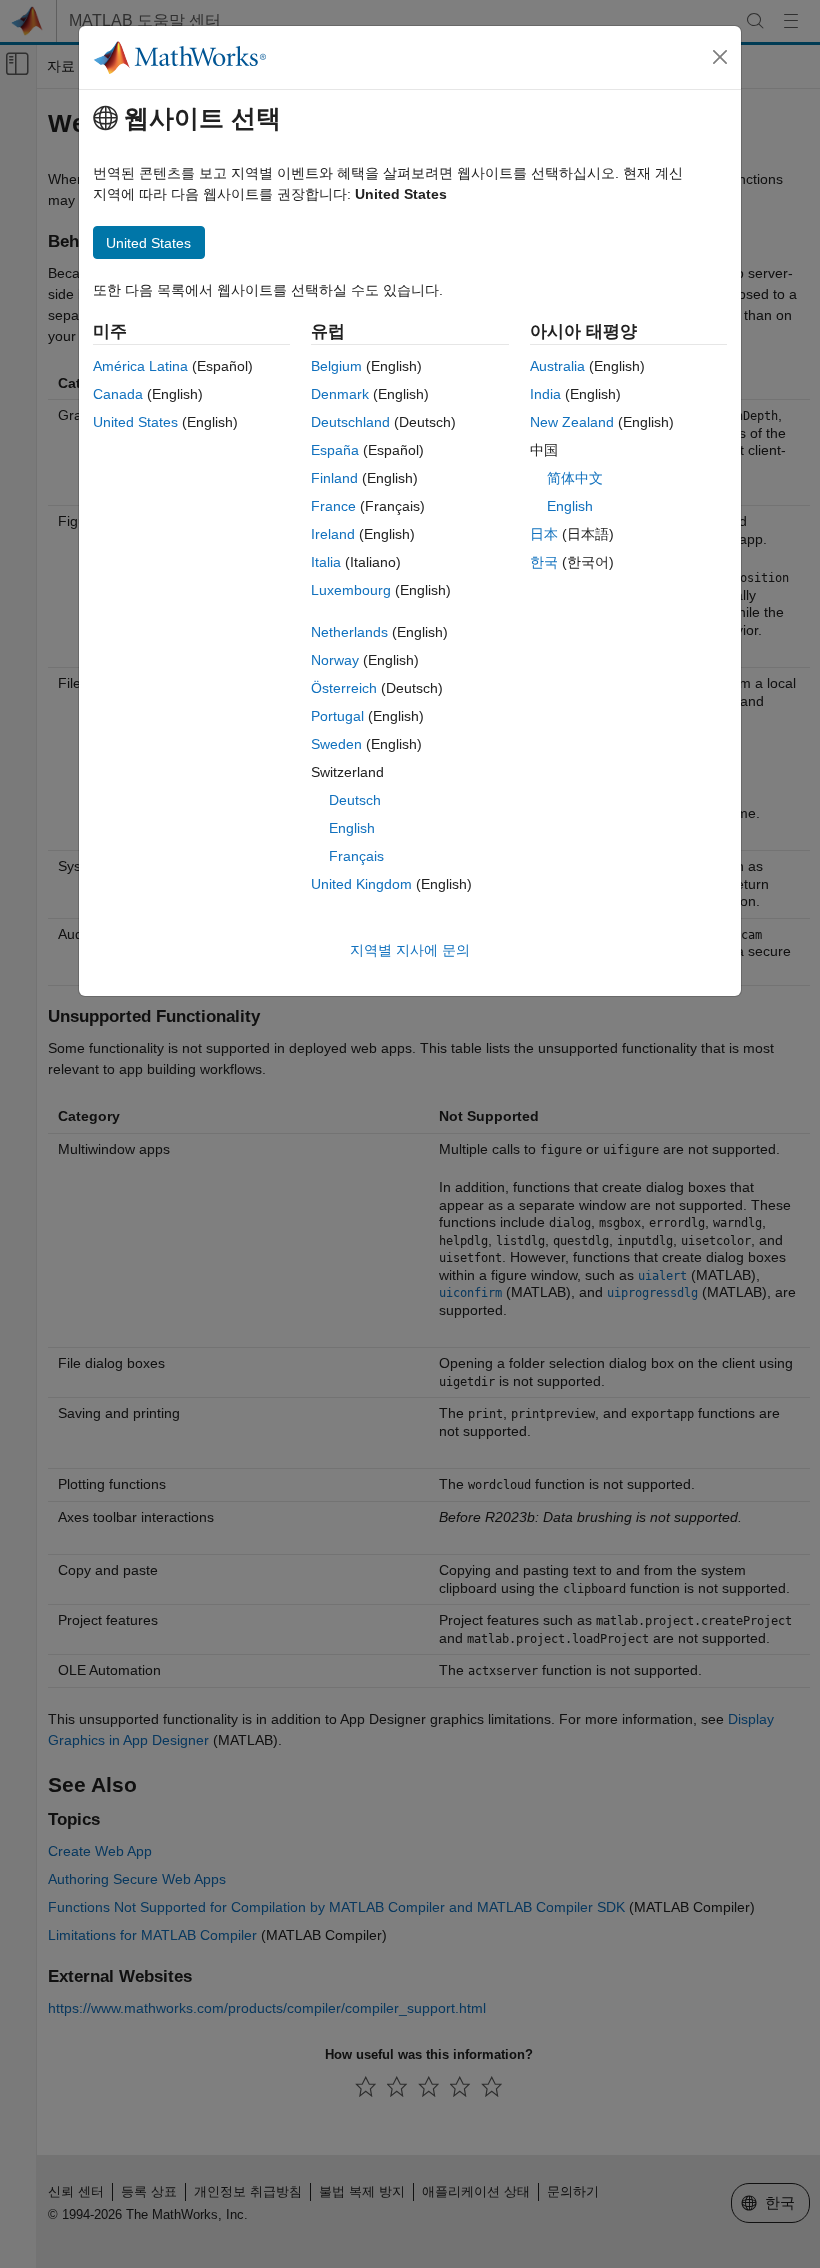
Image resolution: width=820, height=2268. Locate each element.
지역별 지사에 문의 (410, 950)
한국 (544, 562)
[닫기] (720, 57)
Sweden (336, 744)
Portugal (337, 716)
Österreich (344, 688)
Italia (326, 562)
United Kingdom (361, 884)
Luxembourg (351, 590)
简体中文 (575, 478)
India (545, 394)
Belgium (336, 366)
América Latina (140, 366)
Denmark (340, 394)
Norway (335, 660)
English (352, 828)
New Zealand (572, 422)
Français (356, 856)
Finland (334, 478)
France (333, 506)
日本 (544, 534)
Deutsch (355, 800)
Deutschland (350, 422)
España (335, 450)
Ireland (333, 534)
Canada (118, 394)
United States (135, 422)
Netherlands (349, 632)
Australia (557, 366)
